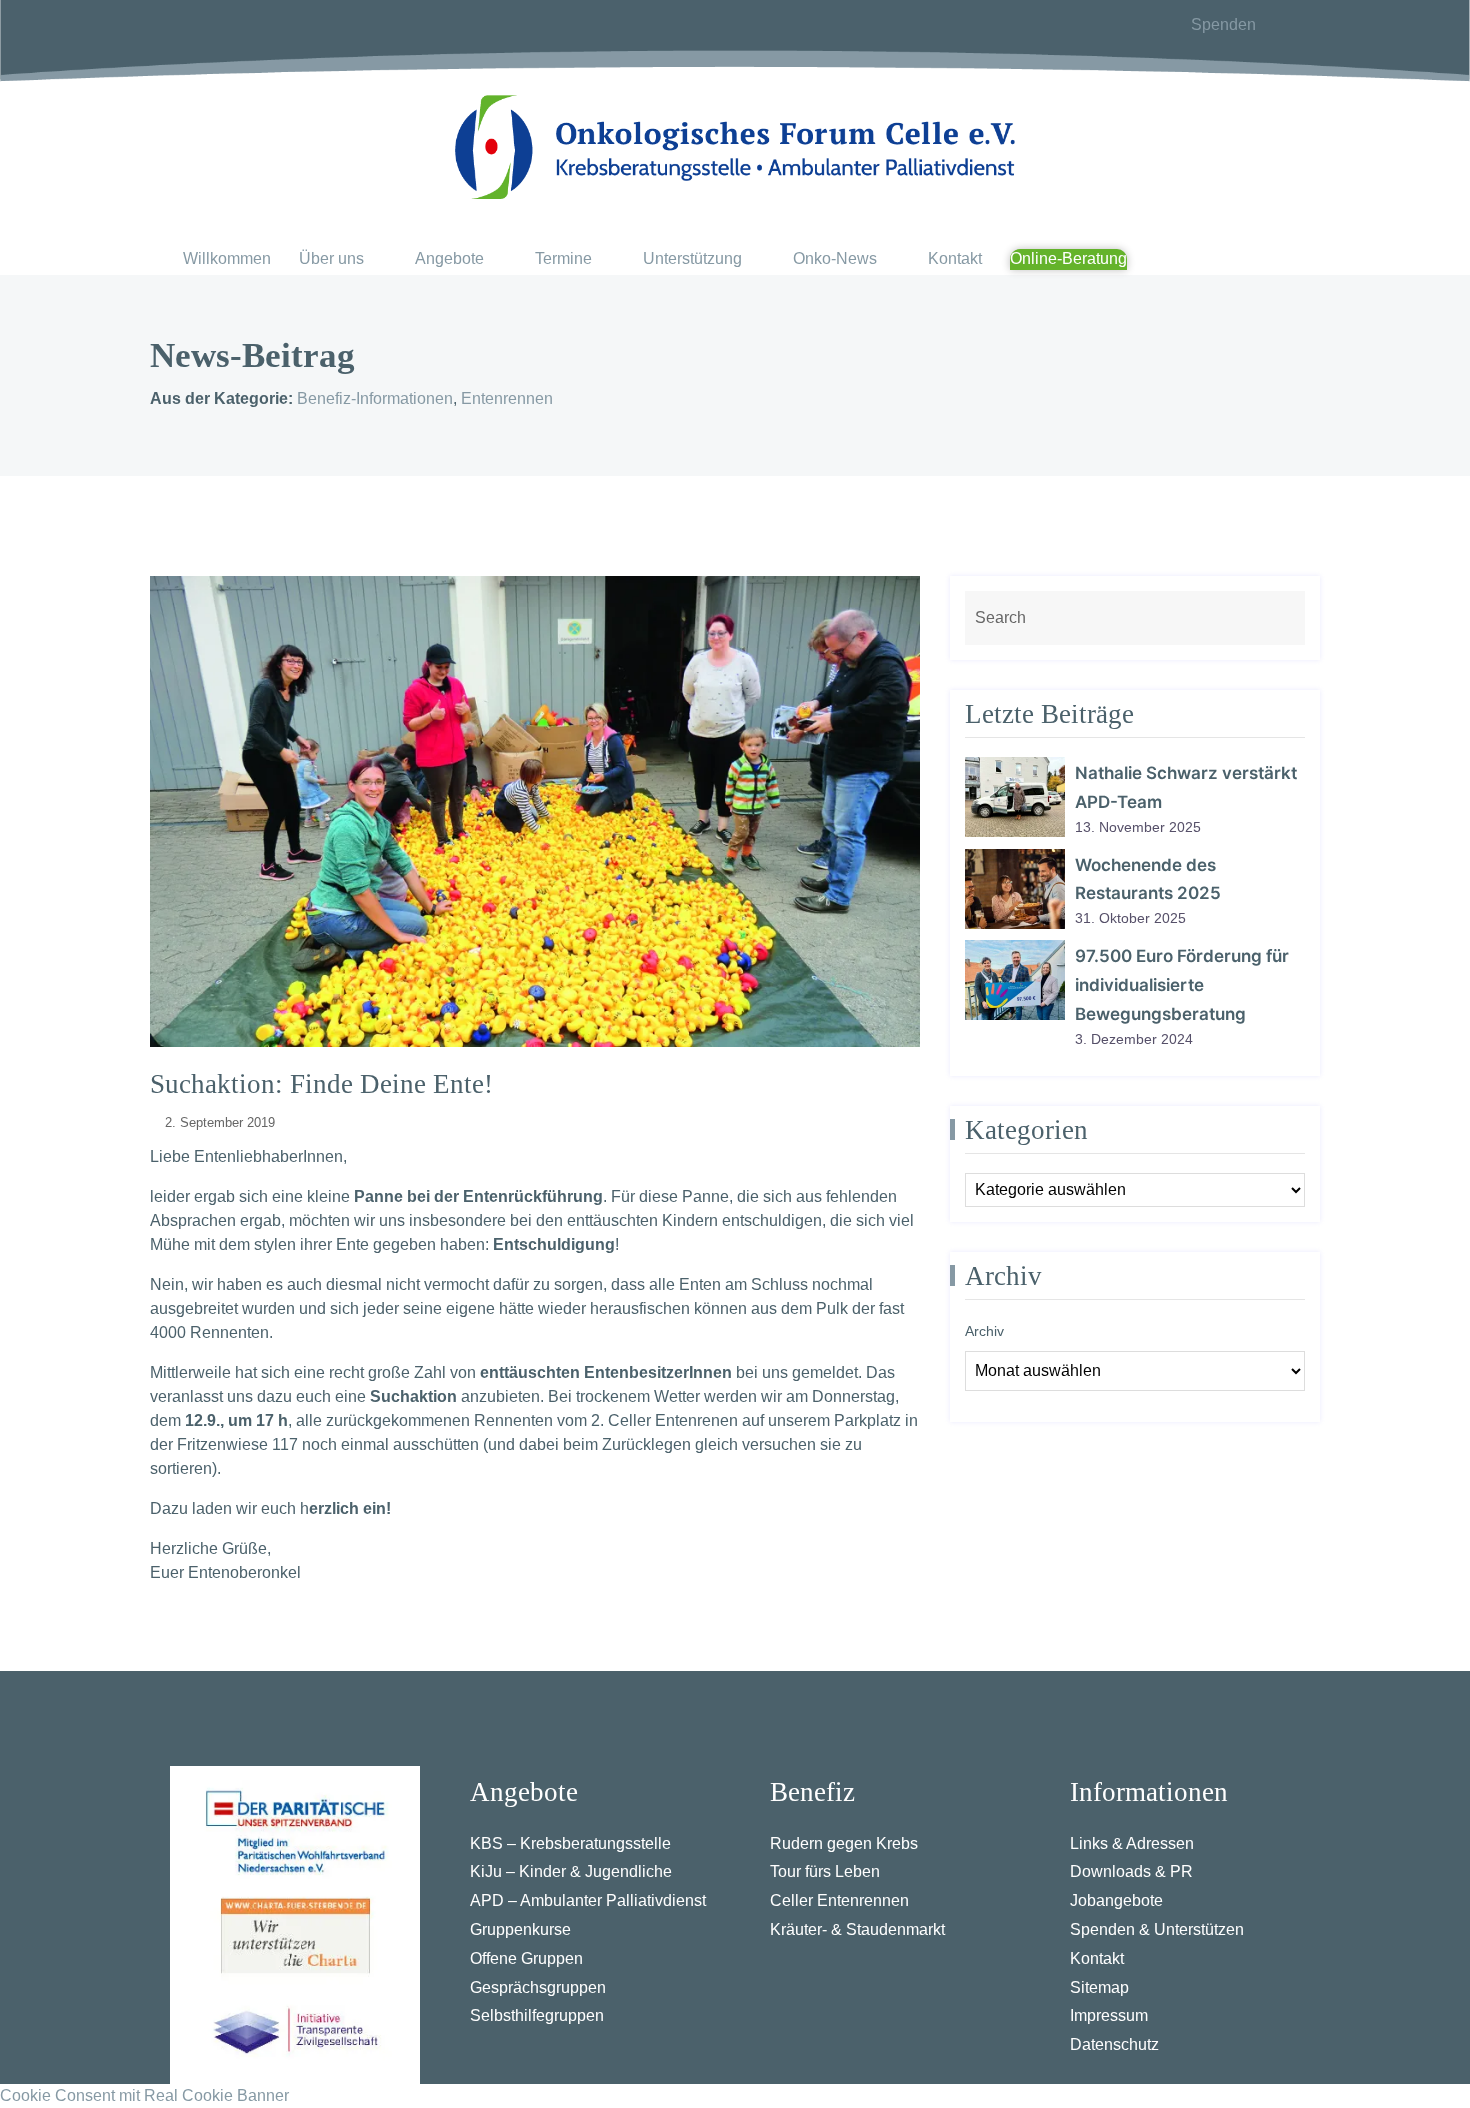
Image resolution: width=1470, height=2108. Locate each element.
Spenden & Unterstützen (1157, 1929)
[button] (343, 259)
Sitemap (1099, 1987)
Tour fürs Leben (825, 1871)
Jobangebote (1116, 1900)
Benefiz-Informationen (375, 398)
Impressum (1109, 2015)
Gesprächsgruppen (538, 1987)
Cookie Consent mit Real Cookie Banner (144, 2095)
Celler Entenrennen (839, 1900)
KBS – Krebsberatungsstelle (570, 1843)
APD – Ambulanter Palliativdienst (588, 1900)
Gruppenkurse (520, 1929)
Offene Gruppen (526, 1958)
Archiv (984, 1331)
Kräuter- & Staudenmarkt (857, 1929)
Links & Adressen (1132, 1843)
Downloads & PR (1131, 1871)
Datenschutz (1114, 2044)
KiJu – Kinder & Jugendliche (571, 1871)
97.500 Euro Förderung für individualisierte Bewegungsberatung (1182, 985)
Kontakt (1097, 1958)
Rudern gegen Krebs (844, 1843)
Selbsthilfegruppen (537, 2015)
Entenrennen (507, 398)
